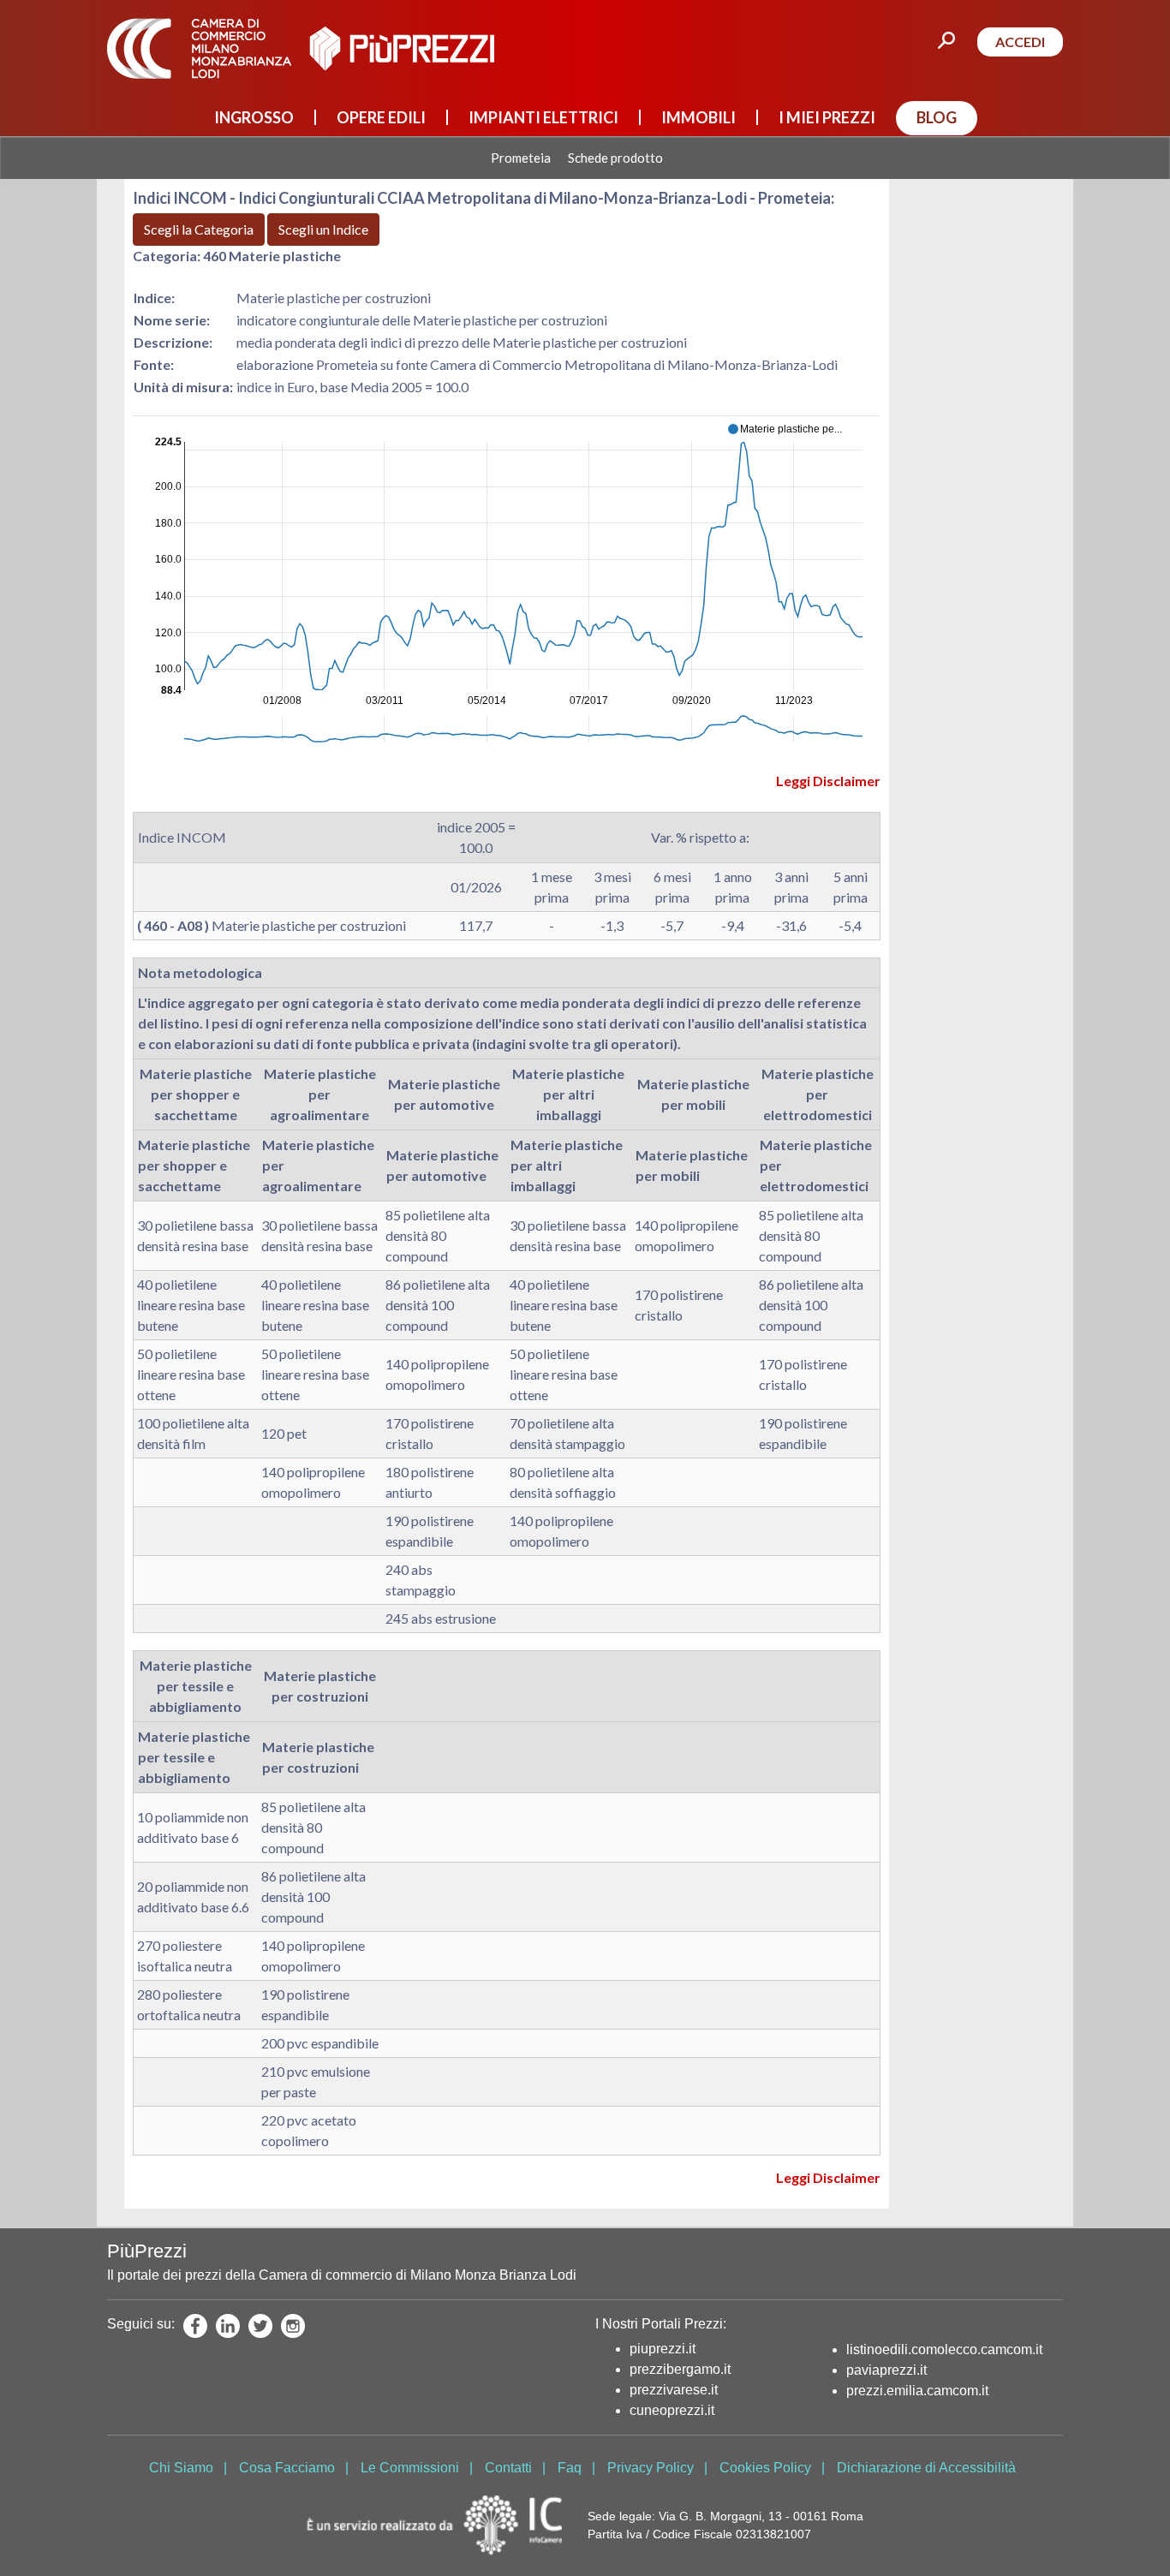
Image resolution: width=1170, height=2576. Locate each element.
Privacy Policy (651, 2468)
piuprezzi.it (663, 2349)
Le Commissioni (410, 2468)
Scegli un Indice (323, 229)
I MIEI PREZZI (827, 117)
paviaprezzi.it (886, 2370)
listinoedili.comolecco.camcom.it (944, 2349)
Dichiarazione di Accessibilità (926, 2468)
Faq (570, 2468)
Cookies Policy (765, 2468)
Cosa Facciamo (287, 2468)
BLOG (937, 117)
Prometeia (521, 158)
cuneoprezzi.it (672, 2410)
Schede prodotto (615, 158)
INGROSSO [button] (254, 117)
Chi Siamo (181, 2468)
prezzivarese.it (674, 2390)
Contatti (508, 2468)
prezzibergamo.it (680, 2369)
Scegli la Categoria (199, 229)
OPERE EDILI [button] (381, 117)
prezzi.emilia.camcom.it (917, 2391)
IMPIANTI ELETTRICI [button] (543, 117)
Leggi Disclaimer (828, 781)
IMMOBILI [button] (698, 117)
